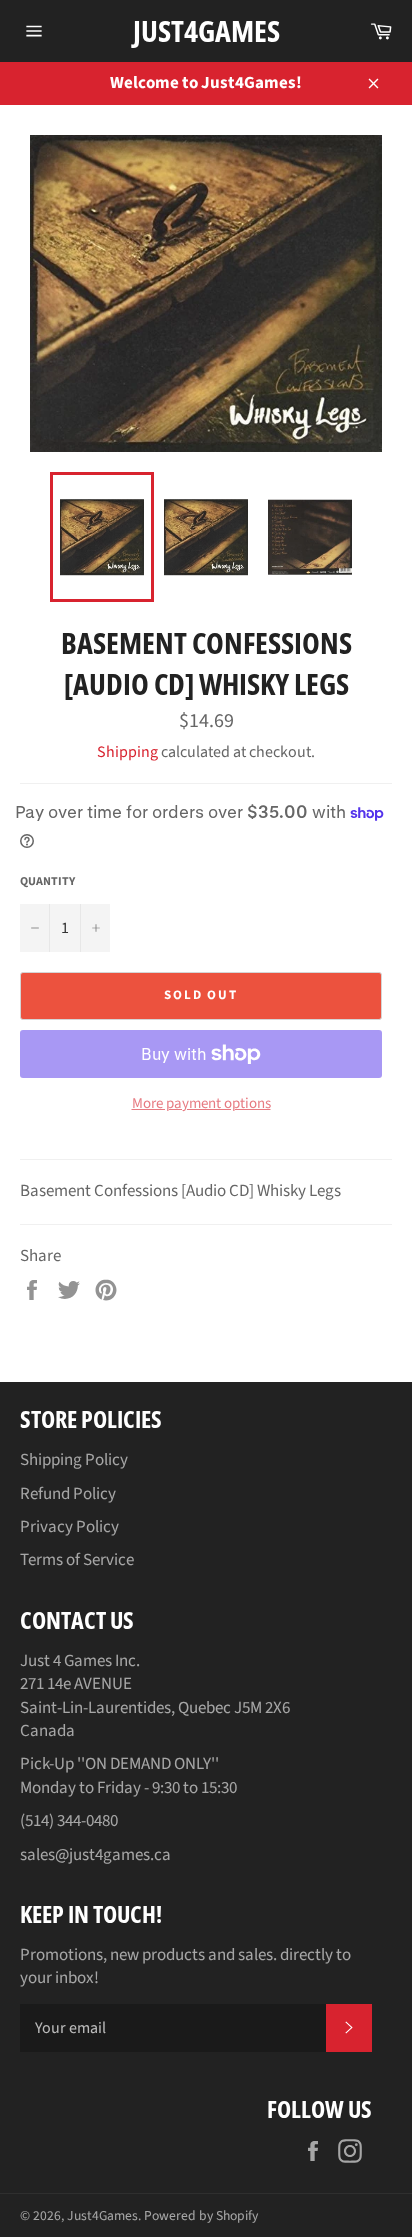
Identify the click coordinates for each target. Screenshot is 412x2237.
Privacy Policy (69, 1527)
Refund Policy (68, 1494)
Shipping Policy (74, 1460)
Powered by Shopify (201, 2215)
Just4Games (206, 30)
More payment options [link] (201, 1104)
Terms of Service (77, 1560)
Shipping (127, 752)
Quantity (47, 882)
